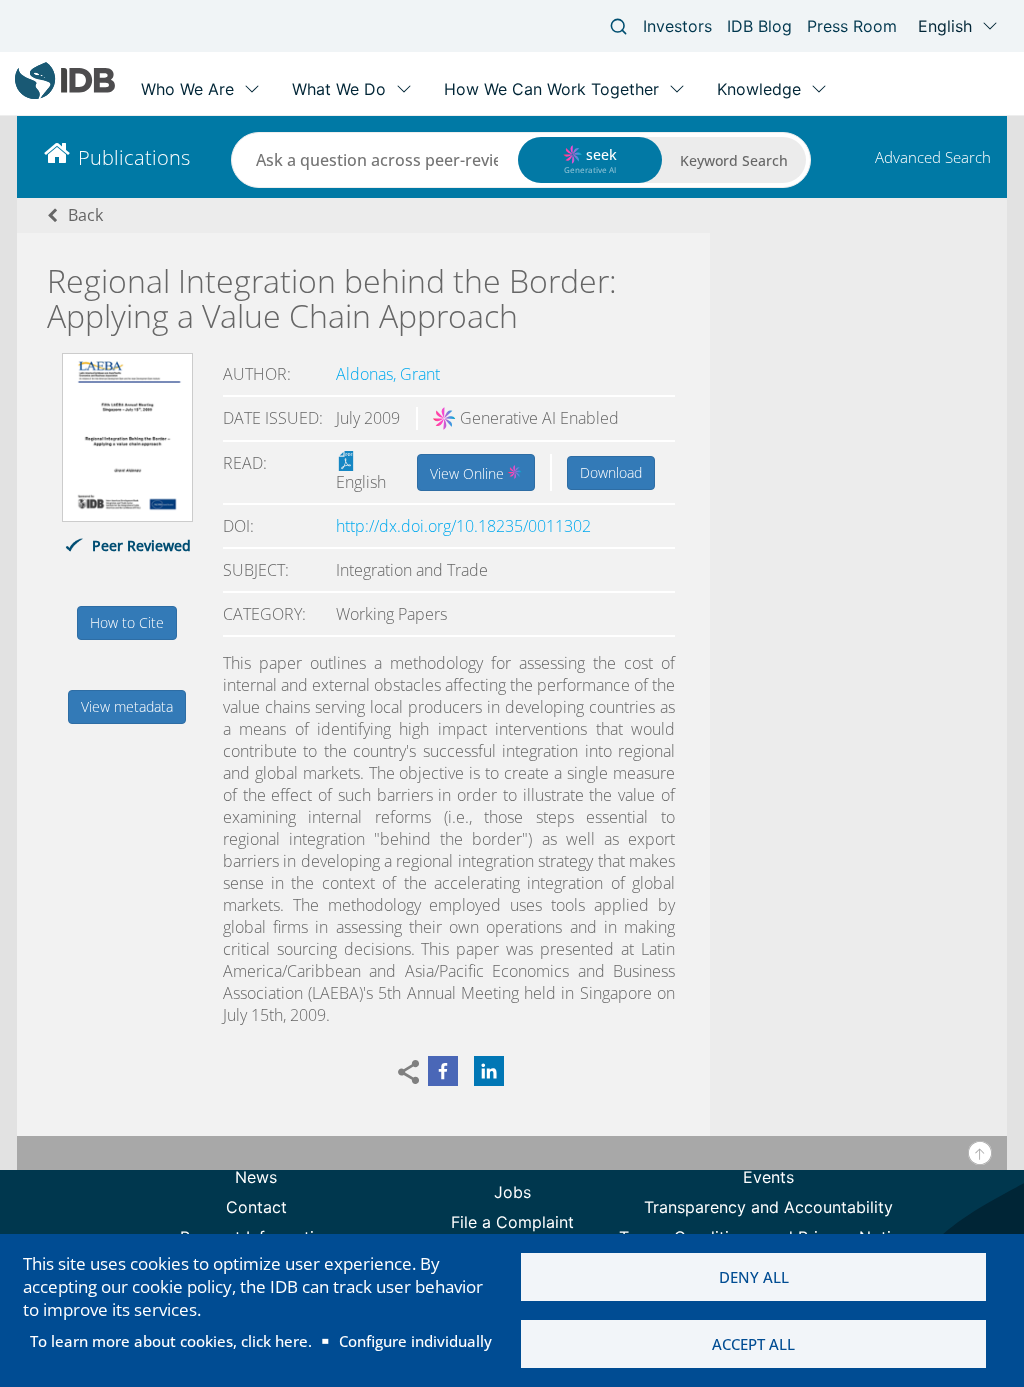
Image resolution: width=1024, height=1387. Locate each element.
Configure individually (415, 1341)
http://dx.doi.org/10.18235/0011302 (463, 526)
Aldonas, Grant (388, 374)
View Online (469, 473)
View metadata (127, 706)
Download (611, 472)
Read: (245, 463)
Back (85, 215)
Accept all (753, 1344)
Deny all (754, 1277)
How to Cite (127, 622)
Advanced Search (933, 157)
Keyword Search (734, 160)
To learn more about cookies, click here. (171, 1341)
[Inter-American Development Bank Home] (65, 94)
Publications (134, 157)
